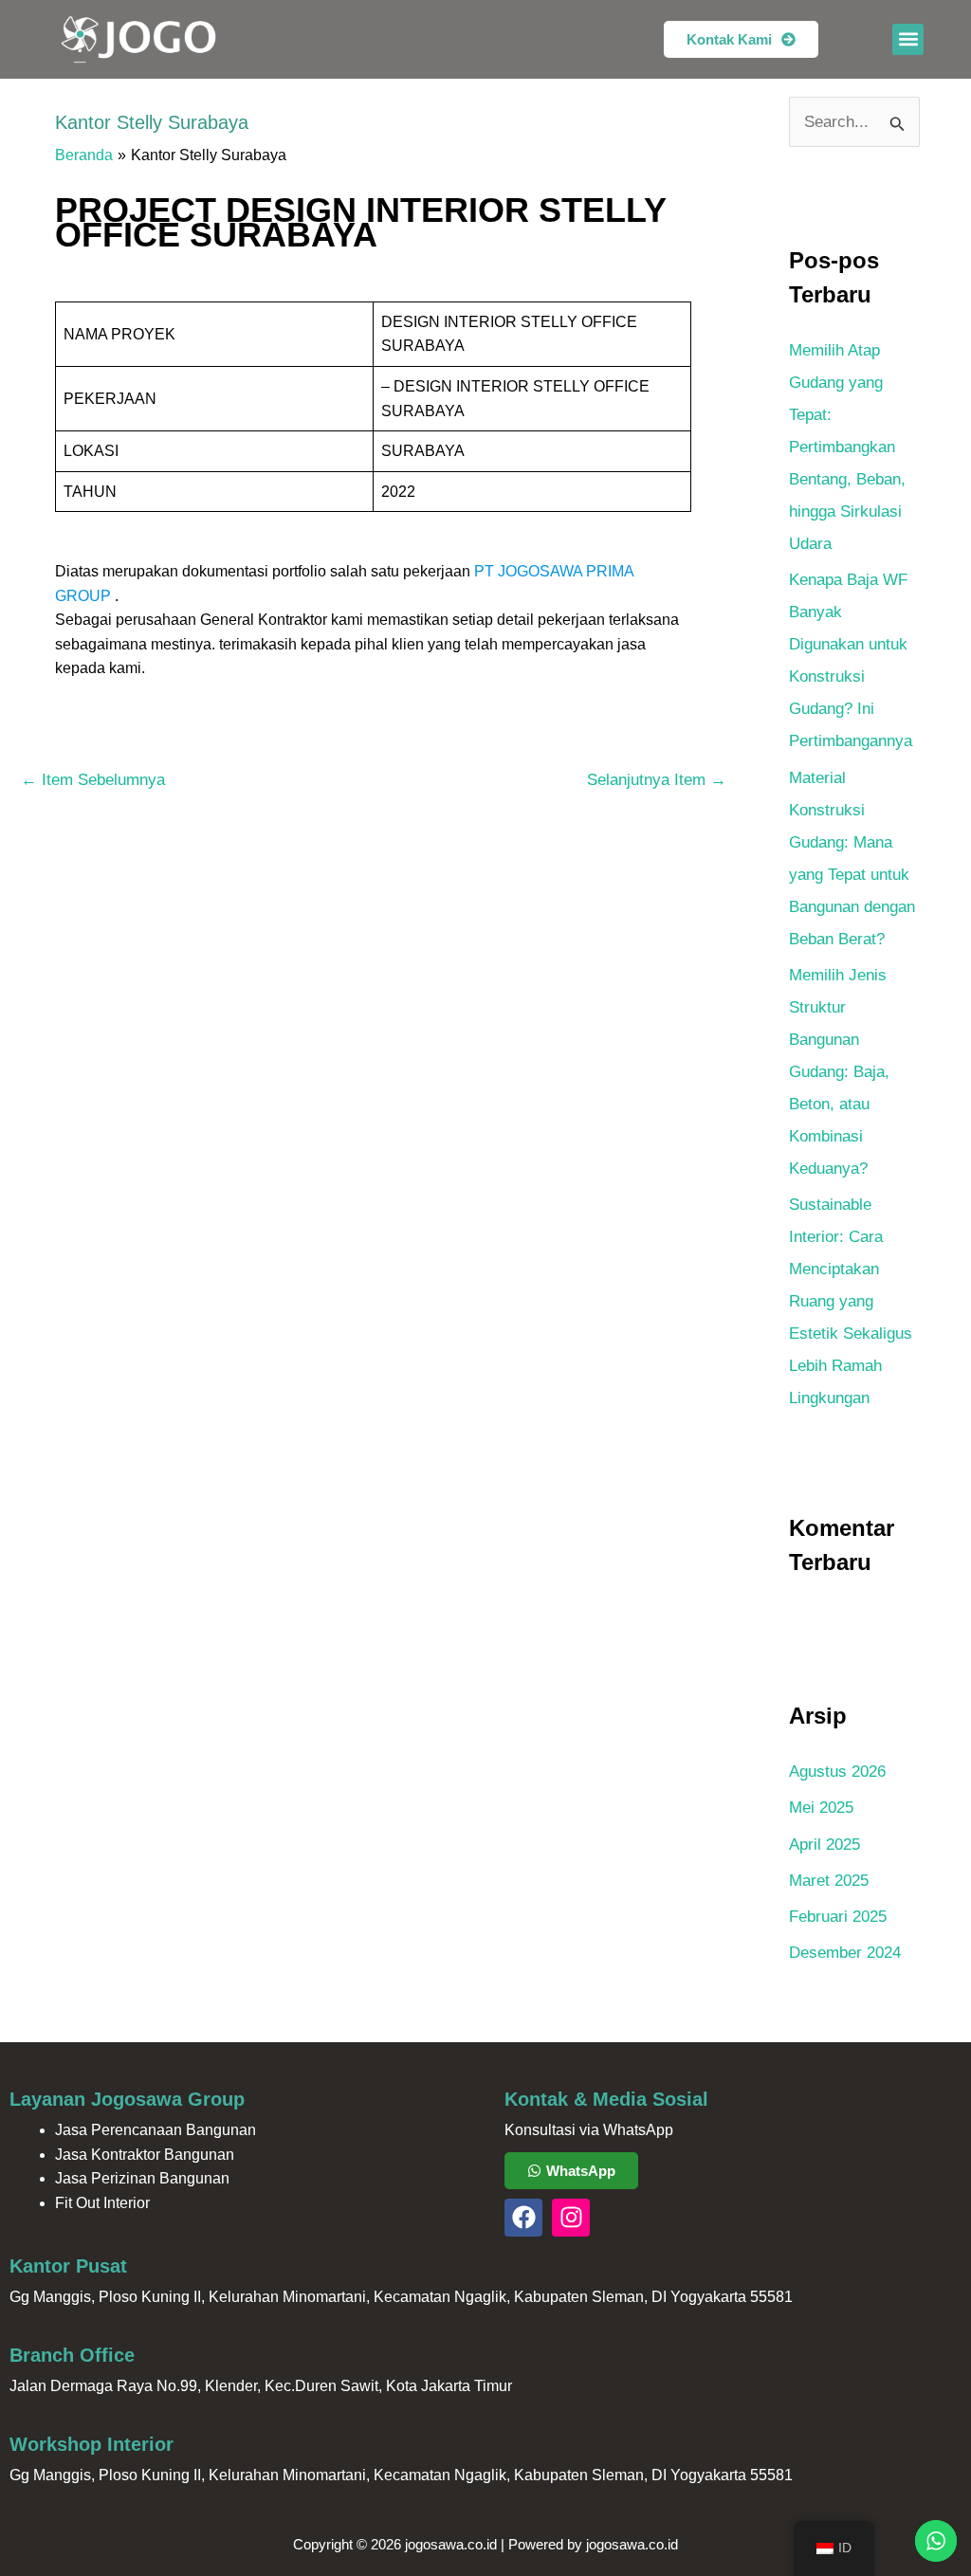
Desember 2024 (845, 1953)
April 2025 (824, 1845)
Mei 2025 (821, 1808)
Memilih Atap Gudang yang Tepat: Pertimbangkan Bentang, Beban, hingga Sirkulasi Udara (847, 447)
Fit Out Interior (102, 2203)
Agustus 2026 (837, 1772)
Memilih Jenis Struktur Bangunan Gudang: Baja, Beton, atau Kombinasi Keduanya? (839, 1072)
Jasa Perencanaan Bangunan (156, 2130)
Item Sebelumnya (93, 780)
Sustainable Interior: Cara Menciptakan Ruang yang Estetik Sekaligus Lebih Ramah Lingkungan (851, 1301)
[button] (908, 39)
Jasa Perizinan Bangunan (142, 2178)
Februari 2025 (838, 1917)
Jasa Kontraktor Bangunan (145, 2155)
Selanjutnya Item (657, 780)
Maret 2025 (829, 1881)
